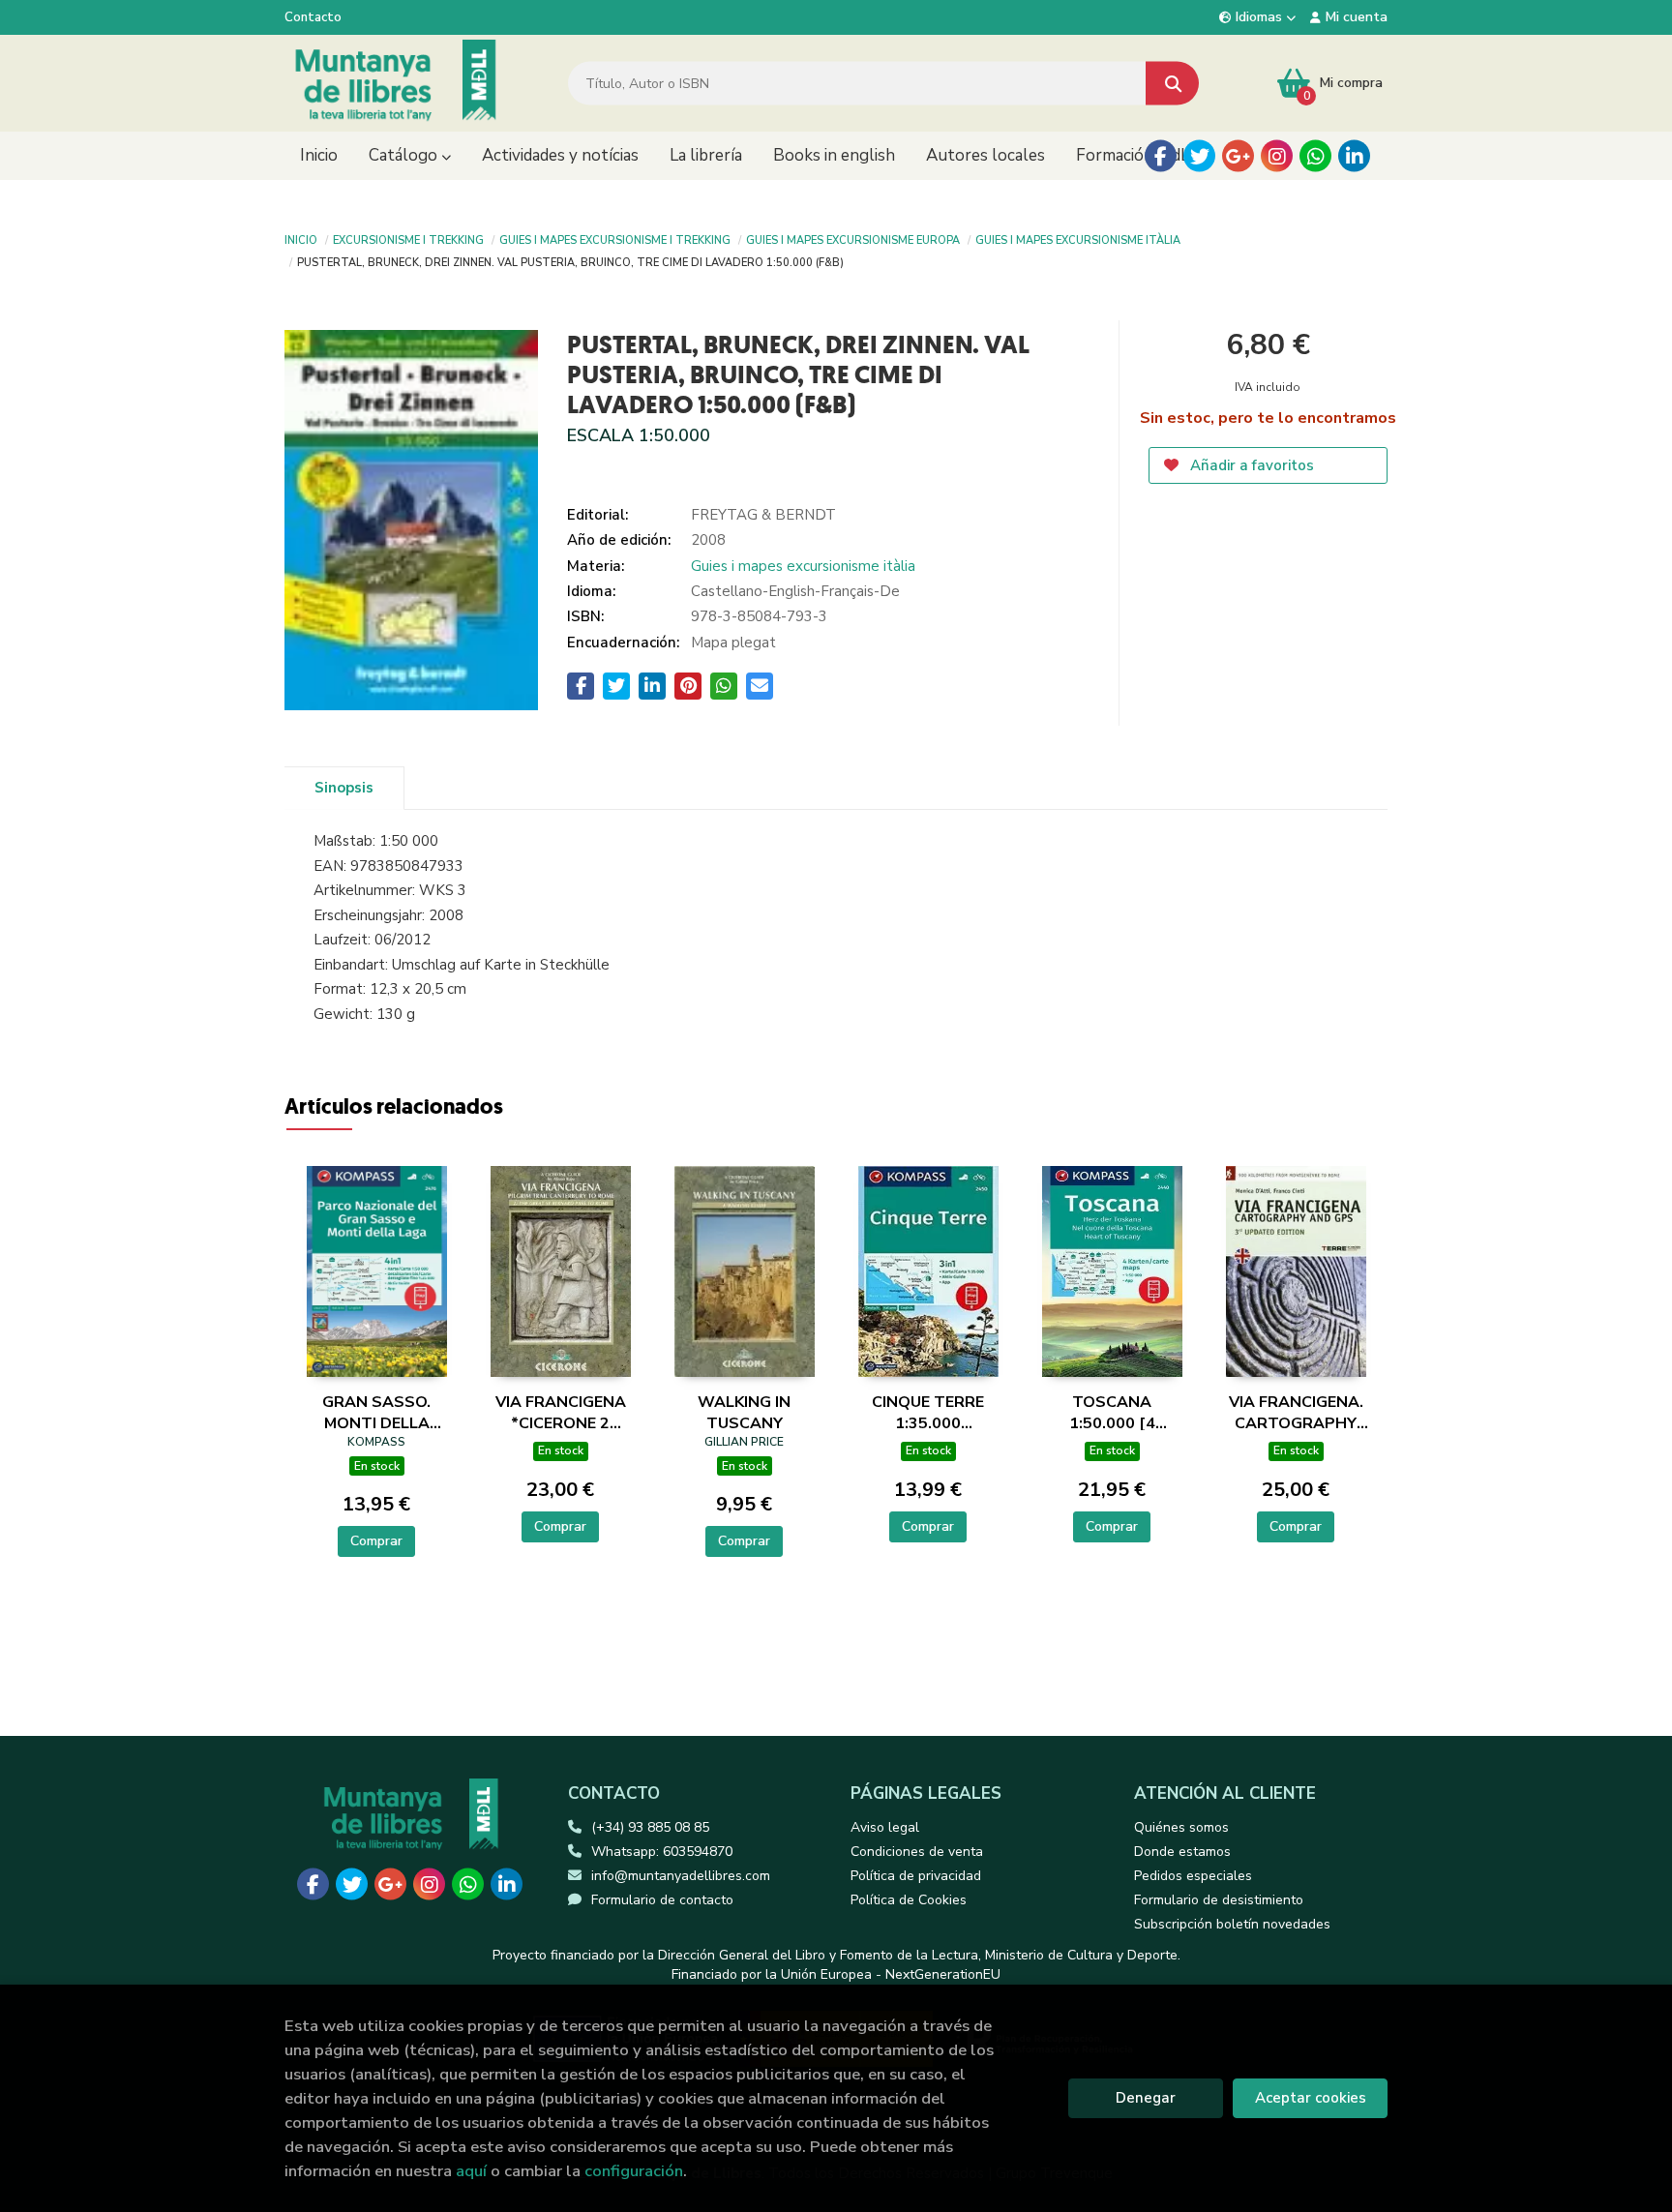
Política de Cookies (909, 1900)
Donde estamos (1182, 1852)
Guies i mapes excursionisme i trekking (615, 239)
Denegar (1146, 2098)
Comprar (376, 1541)
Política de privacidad (916, 1876)
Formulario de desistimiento (1219, 1900)
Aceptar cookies (1311, 2098)
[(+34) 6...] (1315, 156)
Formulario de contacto (662, 1900)
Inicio (301, 239)
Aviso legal (885, 1827)
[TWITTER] (1199, 156)
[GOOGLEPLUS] (1238, 156)
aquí (471, 2171)
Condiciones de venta (917, 1852)
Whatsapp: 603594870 (662, 1852)
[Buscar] (1172, 84)
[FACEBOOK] (1161, 156)
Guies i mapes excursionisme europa (853, 239)
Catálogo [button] (405, 155)
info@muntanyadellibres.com (681, 1876)
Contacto (313, 17)
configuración (634, 2171)
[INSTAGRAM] (1277, 156)
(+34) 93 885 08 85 (650, 1827)
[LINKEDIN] (1354, 156)
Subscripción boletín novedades (1232, 1924)
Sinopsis (344, 788)
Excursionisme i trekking (408, 239)
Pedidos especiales (1193, 1876)
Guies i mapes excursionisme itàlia (1078, 239)
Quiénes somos (1181, 1827)
